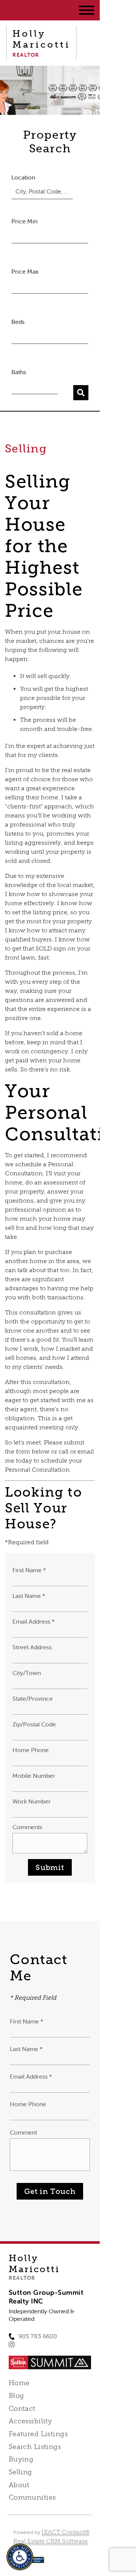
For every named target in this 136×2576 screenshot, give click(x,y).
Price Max (25, 271)
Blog (16, 2396)
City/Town (27, 1673)
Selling (20, 2472)
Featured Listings (38, 2434)
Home (19, 2383)
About (19, 2485)
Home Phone (31, 1750)
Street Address (32, 1647)
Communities (32, 2497)
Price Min (24, 221)
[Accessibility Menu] (20, 2557)
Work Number (32, 1801)
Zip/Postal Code (34, 1724)
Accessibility (30, 2421)
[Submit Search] (81, 393)
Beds (18, 322)
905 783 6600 (38, 2336)
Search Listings (35, 2447)
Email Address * (34, 1621)
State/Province (33, 1698)
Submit (50, 1867)
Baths (19, 372)
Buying (21, 2459)
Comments (27, 1827)
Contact (22, 2409)
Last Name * (29, 1596)
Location (23, 177)
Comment (23, 2132)
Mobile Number (34, 1776)
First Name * (29, 1570)
